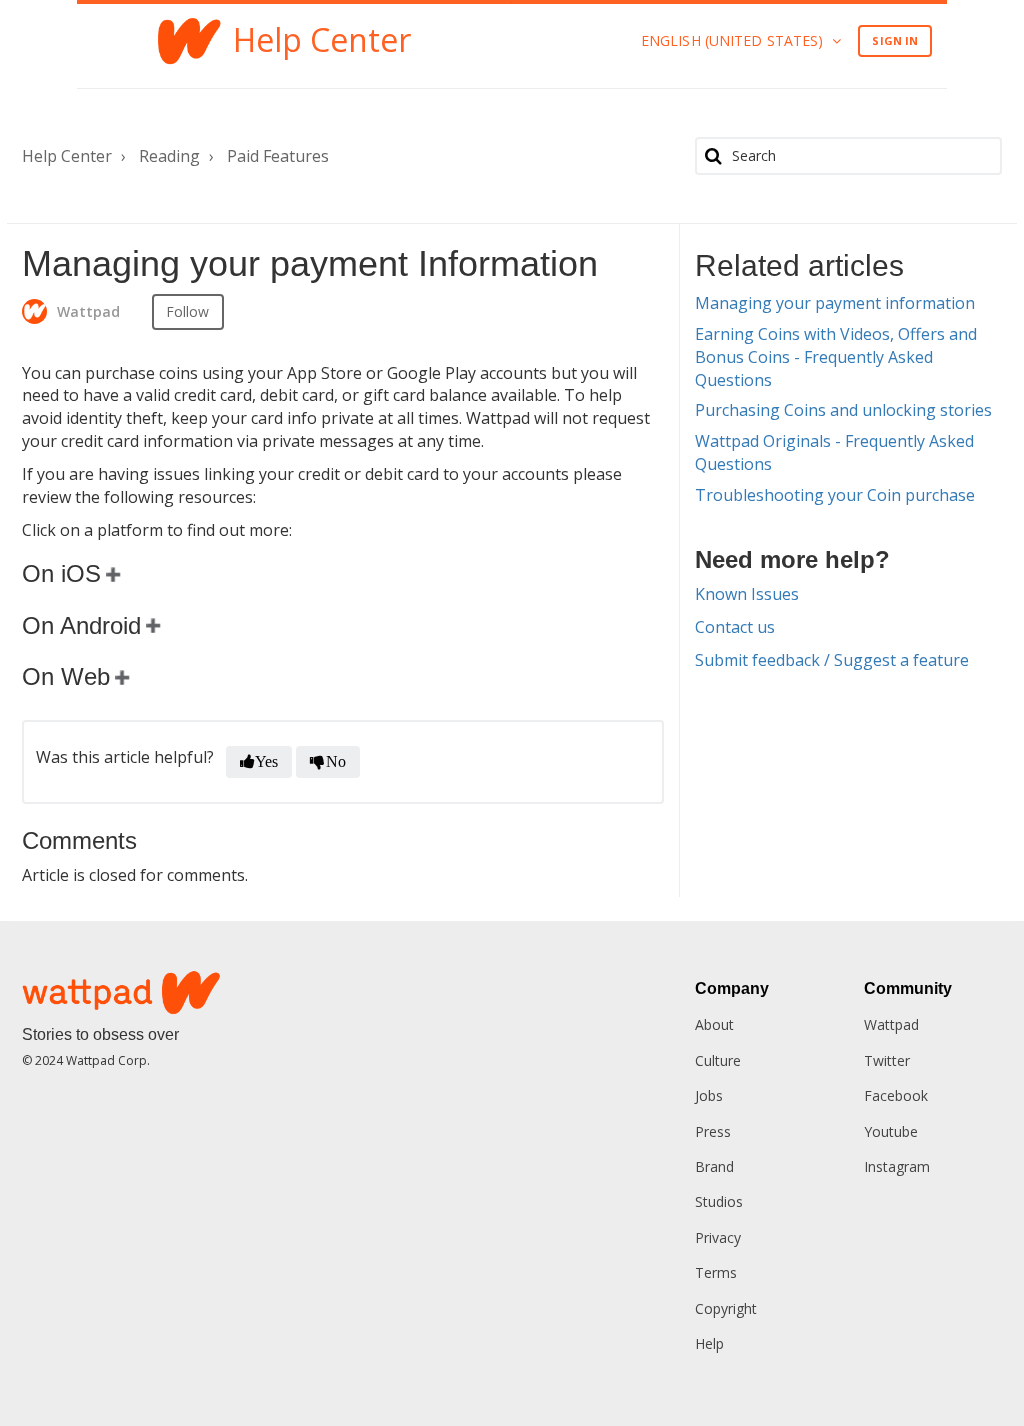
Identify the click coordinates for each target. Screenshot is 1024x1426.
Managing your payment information (835, 303)
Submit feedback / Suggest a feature (832, 660)
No (336, 761)
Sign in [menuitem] (895, 40)
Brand (714, 1166)
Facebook (896, 1095)
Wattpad (891, 1024)
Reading (169, 156)
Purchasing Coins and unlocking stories (843, 410)
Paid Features (278, 156)
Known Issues (747, 594)
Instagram (897, 1166)
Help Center (67, 156)
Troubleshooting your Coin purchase (835, 495)
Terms (716, 1272)
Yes (266, 761)
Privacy (718, 1237)
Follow (188, 311)
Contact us (735, 627)
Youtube (891, 1131)
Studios (719, 1201)
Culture (718, 1060)
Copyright (726, 1308)
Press (713, 1131)
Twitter (887, 1060)
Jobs (709, 1095)
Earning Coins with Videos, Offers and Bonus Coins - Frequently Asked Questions (836, 357)
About (714, 1024)
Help (709, 1343)
